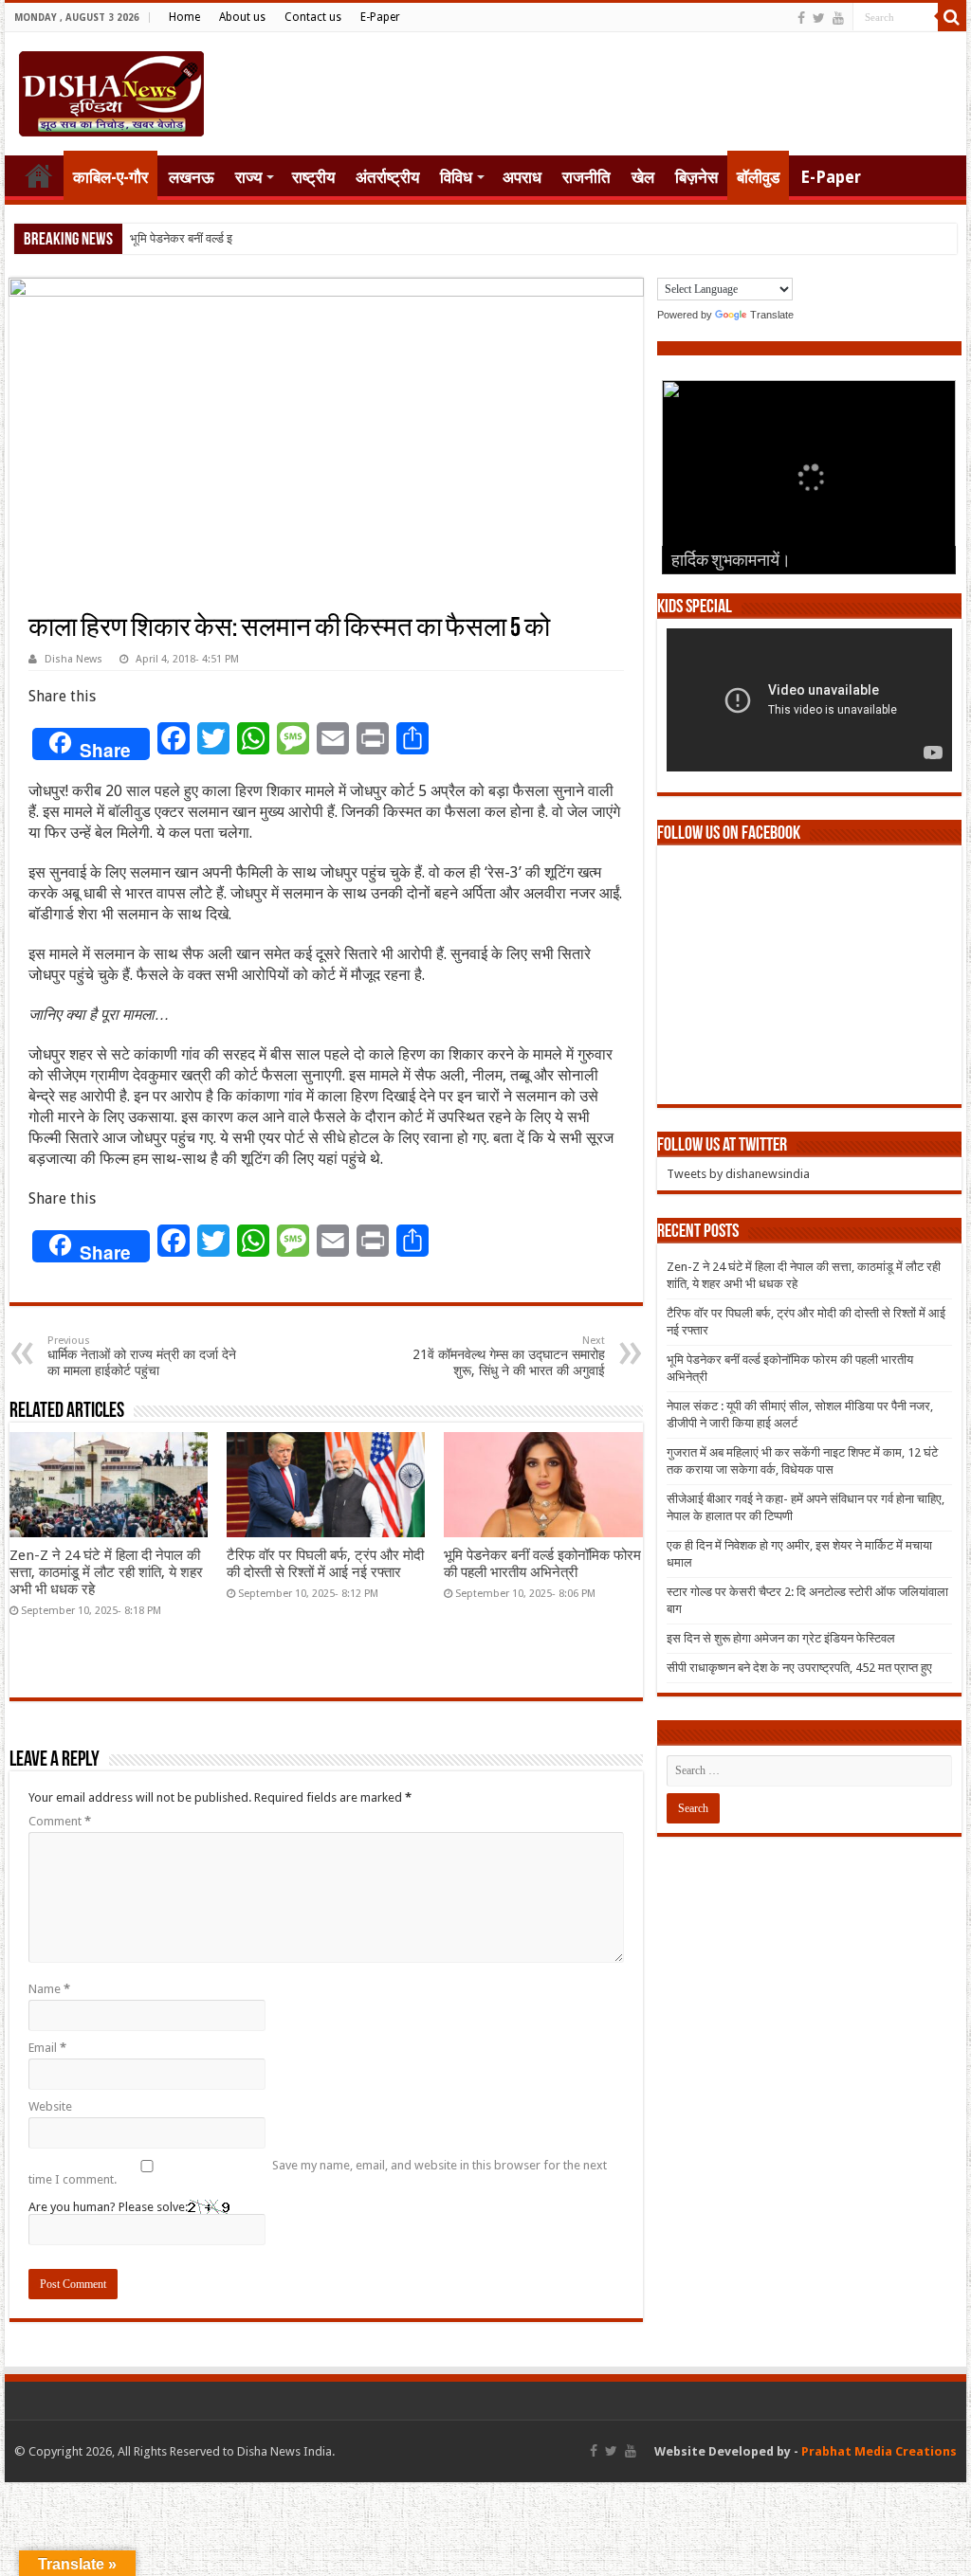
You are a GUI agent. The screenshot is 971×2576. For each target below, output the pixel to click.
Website (50, 2106)
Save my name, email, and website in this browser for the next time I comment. (318, 2172)
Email (47, 2048)
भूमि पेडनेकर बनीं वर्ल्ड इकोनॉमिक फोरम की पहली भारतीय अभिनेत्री (542, 1564)
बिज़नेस (696, 177)
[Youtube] (838, 18)
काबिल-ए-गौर (110, 177)
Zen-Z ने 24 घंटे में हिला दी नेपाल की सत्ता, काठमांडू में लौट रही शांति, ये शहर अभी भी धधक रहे (106, 1572)
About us (242, 17)
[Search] (952, 17)
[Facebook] (801, 18)
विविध (456, 177)
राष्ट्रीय (313, 177)
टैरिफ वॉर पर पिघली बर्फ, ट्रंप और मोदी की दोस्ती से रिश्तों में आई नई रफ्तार (325, 1564)
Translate (772, 315)
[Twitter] (819, 18)
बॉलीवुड (758, 177)
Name (49, 1989)
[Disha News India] (111, 90)
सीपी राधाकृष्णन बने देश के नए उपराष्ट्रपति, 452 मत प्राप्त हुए (799, 1668)
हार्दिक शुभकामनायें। (731, 562)
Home (184, 17)
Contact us (313, 17)
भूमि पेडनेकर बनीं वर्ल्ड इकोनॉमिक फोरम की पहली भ (241, 238)
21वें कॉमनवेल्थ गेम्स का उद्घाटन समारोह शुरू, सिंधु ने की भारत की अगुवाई (509, 1356)
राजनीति (586, 177)
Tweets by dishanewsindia (738, 1174)
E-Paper (380, 17)
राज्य (248, 177)
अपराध (522, 177)
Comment (60, 1821)
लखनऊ (192, 177)
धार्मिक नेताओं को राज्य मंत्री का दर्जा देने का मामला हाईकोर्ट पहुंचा (142, 1356)
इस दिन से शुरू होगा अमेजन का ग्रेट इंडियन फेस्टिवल (781, 1638)
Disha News (73, 659)
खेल (643, 177)
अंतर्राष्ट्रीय (387, 177)
